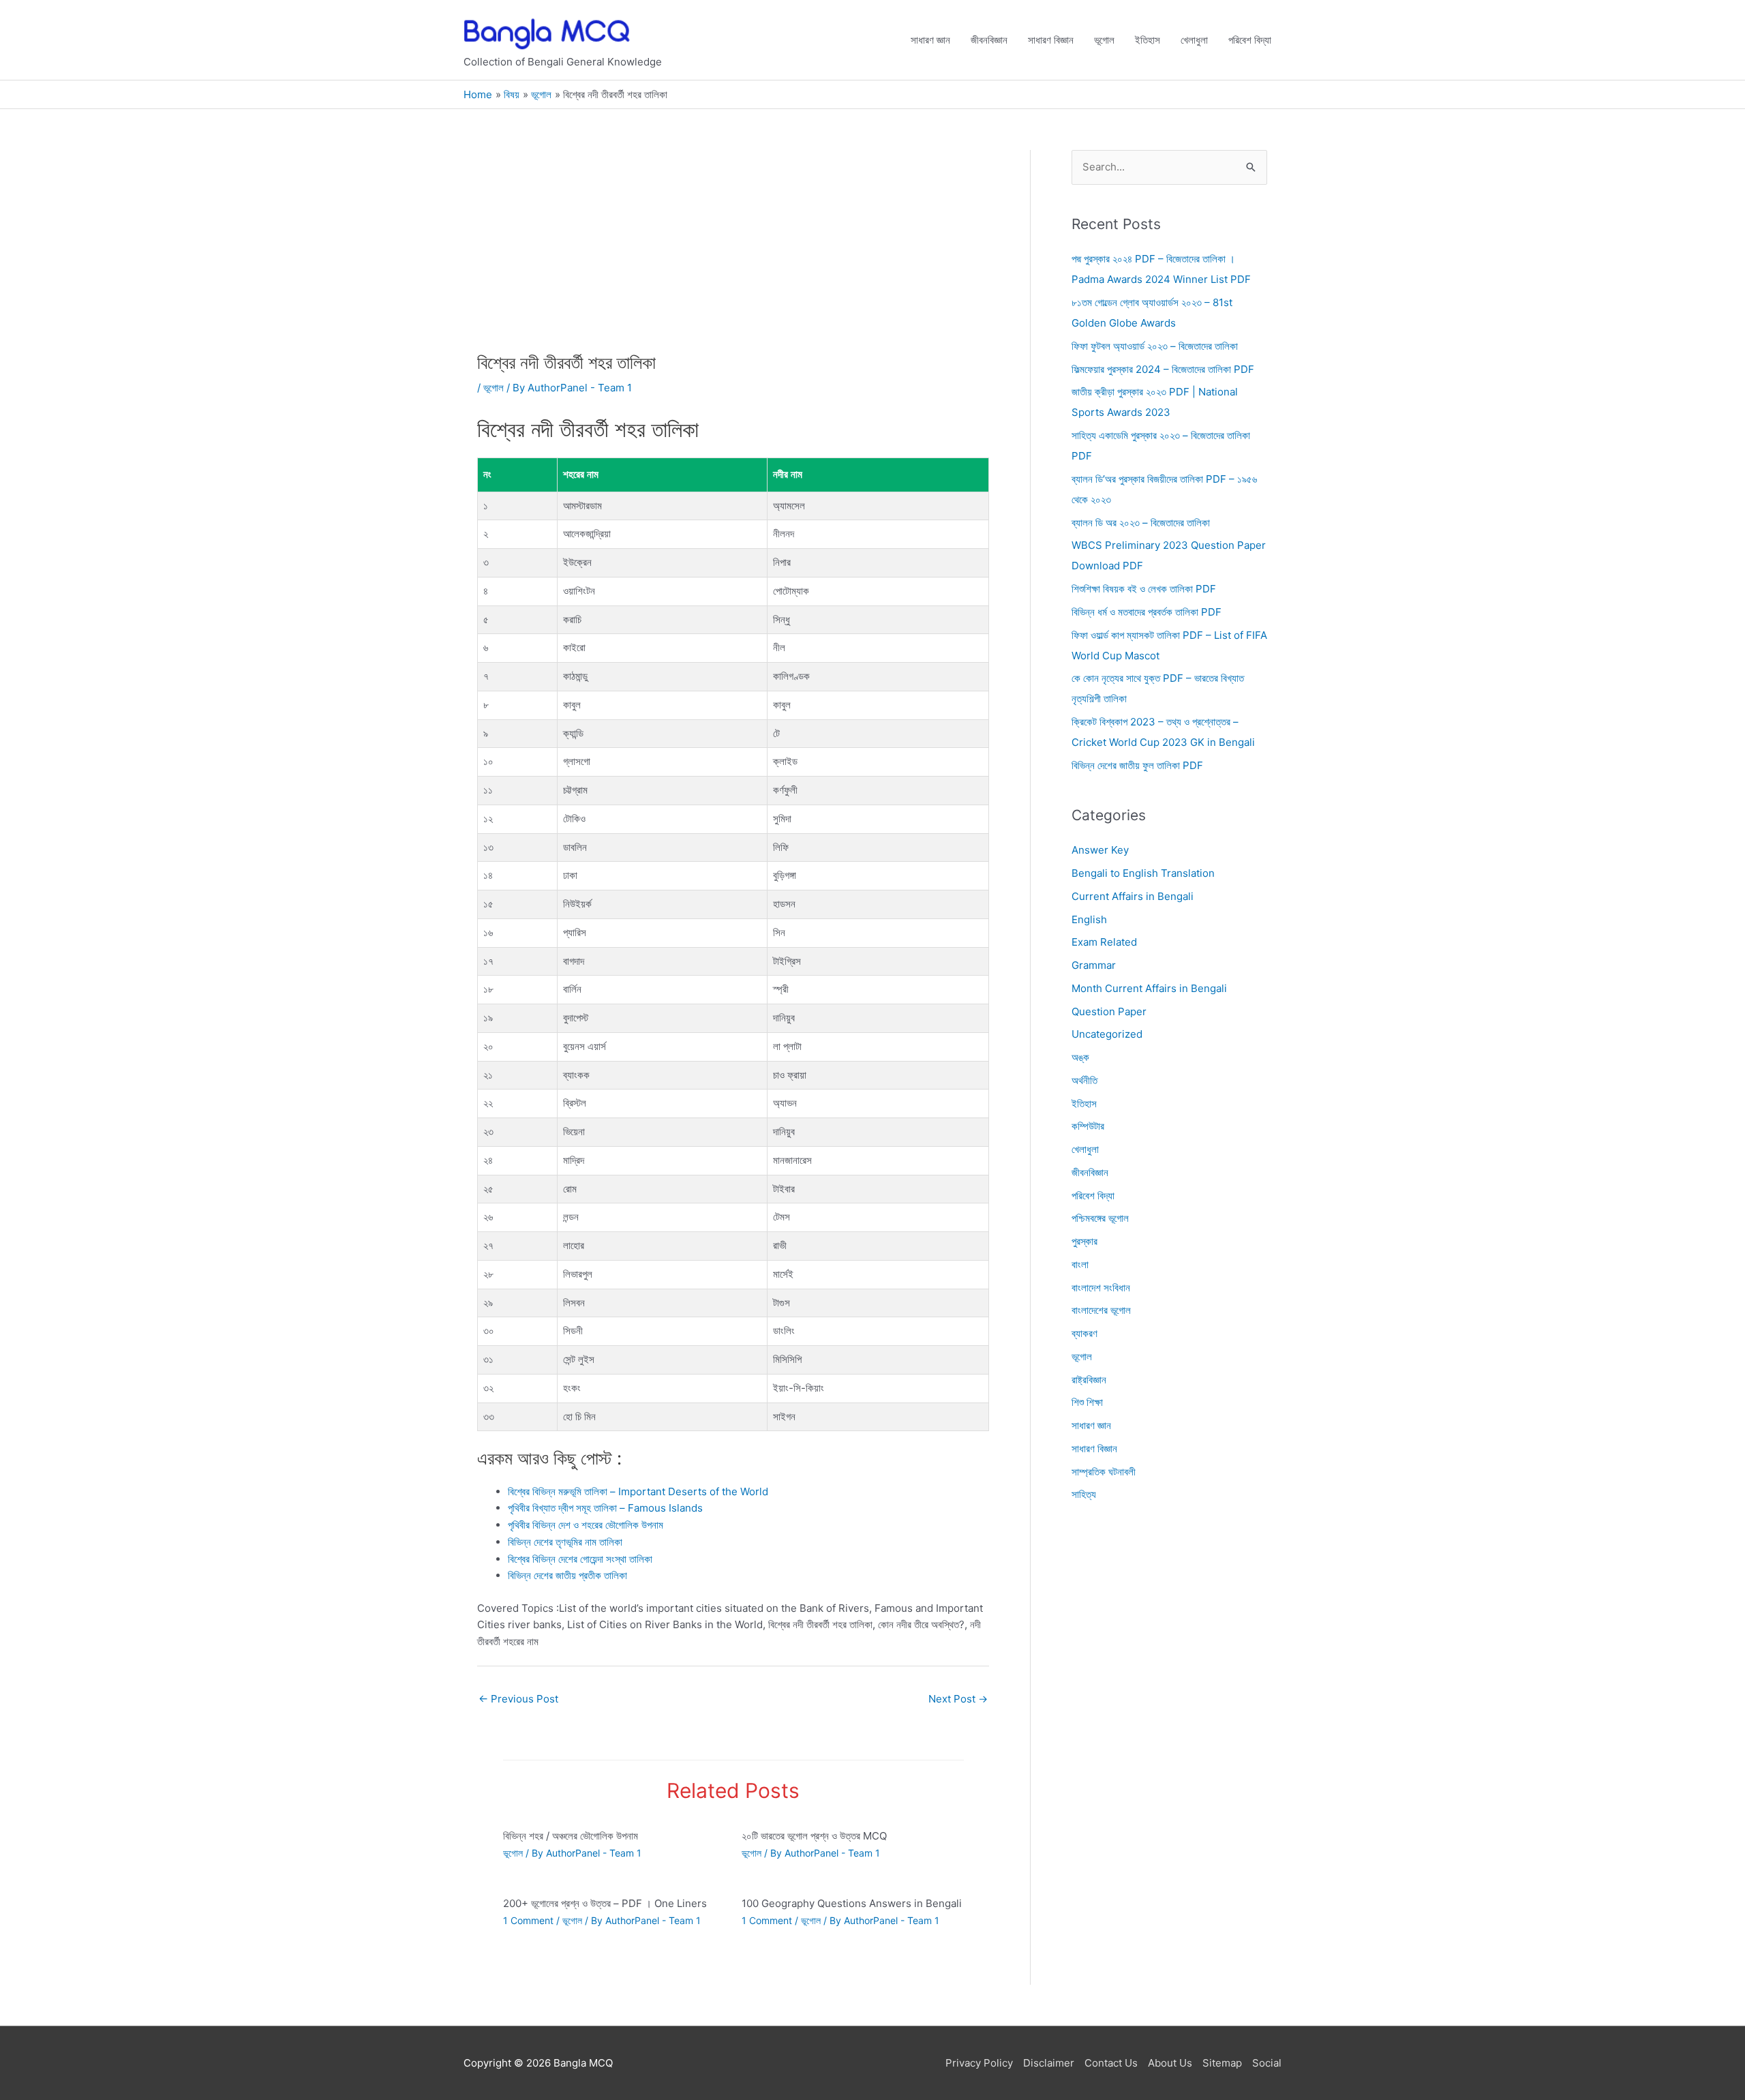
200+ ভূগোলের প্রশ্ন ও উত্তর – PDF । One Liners (605, 1903)
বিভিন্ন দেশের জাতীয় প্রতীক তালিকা (567, 1575)
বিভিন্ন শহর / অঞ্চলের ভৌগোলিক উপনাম (571, 1836)
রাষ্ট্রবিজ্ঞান (1089, 1380)
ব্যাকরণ (1084, 1333)
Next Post (958, 1699)
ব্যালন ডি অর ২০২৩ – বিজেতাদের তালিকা (1141, 523)
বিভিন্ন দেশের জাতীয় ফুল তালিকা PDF (1137, 765)
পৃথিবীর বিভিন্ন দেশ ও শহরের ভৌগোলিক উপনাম (586, 1525)
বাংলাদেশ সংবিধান (1101, 1288)
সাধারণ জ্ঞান (930, 40)
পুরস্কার (1084, 1241)
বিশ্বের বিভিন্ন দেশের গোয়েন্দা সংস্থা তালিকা (580, 1559)
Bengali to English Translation (1143, 873)
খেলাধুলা (1194, 40)
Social (1267, 2063)
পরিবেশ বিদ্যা (1250, 40)
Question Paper (1109, 1011)
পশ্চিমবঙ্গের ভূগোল (1100, 1219)
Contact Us (1111, 2063)
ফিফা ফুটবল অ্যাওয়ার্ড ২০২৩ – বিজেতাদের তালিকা (1155, 346)
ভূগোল (1104, 40)
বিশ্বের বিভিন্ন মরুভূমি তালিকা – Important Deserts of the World (638, 1491)
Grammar (1094, 965)
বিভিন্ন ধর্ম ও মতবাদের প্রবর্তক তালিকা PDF (1147, 612)
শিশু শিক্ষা (1087, 1403)
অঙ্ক (1080, 1057)
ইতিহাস (1148, 40)
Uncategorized (1107, 1035)
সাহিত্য (1084, 1495)
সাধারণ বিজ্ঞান (1051, 40)
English (1089, 919)
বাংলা (1080, 1264)
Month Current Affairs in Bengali (1149, 988)
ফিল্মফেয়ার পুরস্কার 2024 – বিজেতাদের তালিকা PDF (1163, 369)
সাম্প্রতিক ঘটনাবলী (1104, 1472)
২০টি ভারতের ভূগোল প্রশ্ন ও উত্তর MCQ (814, 1836)
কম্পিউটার (1088, 1127)
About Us (1170, 2063)
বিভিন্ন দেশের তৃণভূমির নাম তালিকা (565, 1542)
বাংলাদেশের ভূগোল (1101, 1311)
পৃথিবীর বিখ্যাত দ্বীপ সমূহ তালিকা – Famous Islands (605, 1508)
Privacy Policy (979, 2063)
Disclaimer (1049, 2063)
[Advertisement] (733, 251)
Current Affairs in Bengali (1133, 896)
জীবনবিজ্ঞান (989, 40)
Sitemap (1222, 2063)
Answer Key (1100, 851)
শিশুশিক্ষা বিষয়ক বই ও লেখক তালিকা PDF (1144, 589)
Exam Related (1104, 943)
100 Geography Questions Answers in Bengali (852, 1903)
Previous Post (518, 1699)
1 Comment (528, 1920)
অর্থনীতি (1084, 1080)
